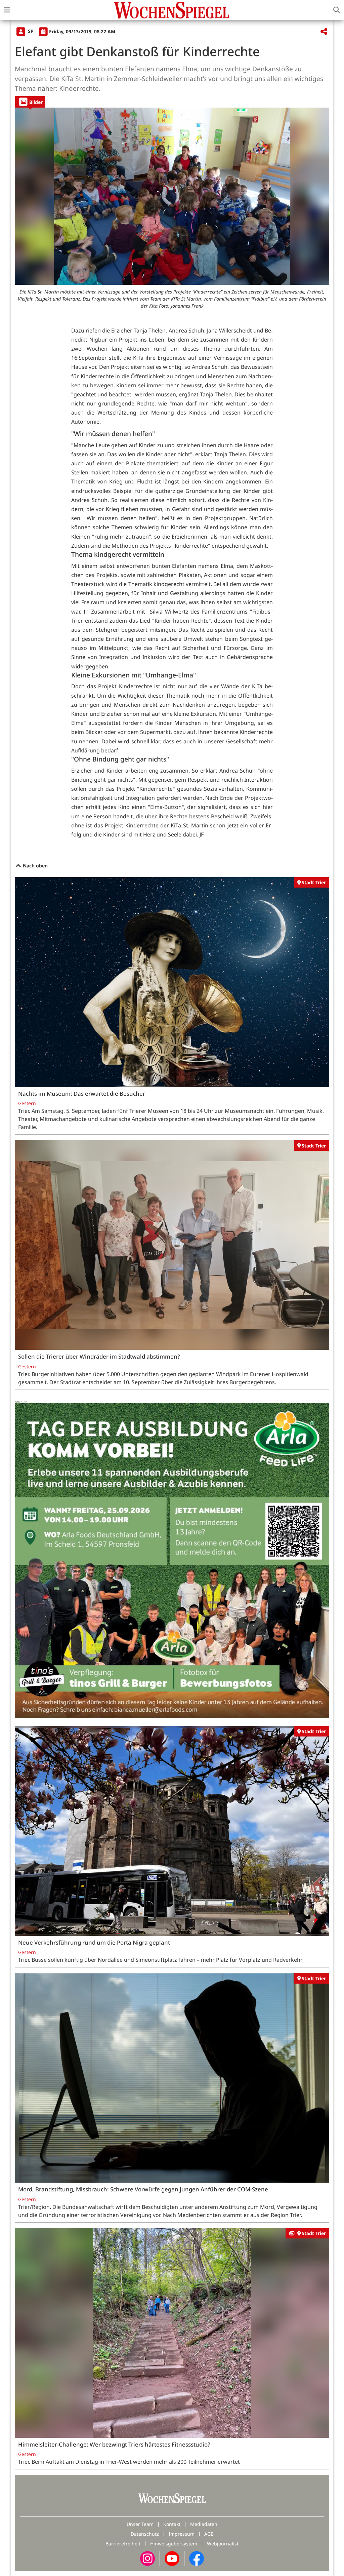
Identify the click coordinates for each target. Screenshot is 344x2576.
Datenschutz (145, 2534)
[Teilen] (324, 32)
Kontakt (172, 2524)
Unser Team (140, 2524)
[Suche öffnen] (337, 10)
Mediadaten (204, 2524)
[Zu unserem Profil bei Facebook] (197, 2558)
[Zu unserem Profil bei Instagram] (147, 2558)
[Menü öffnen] (7, 10)
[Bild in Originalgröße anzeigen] (172, 196)
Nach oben (35, 866)
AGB (209, 2534)
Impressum (182, 2534)
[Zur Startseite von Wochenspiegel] (172, 10)
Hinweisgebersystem (174, 2544)
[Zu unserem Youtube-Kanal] (172, 2558)
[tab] (30, 102)
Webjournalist (223, 2544)
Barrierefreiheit (123, 2544)
